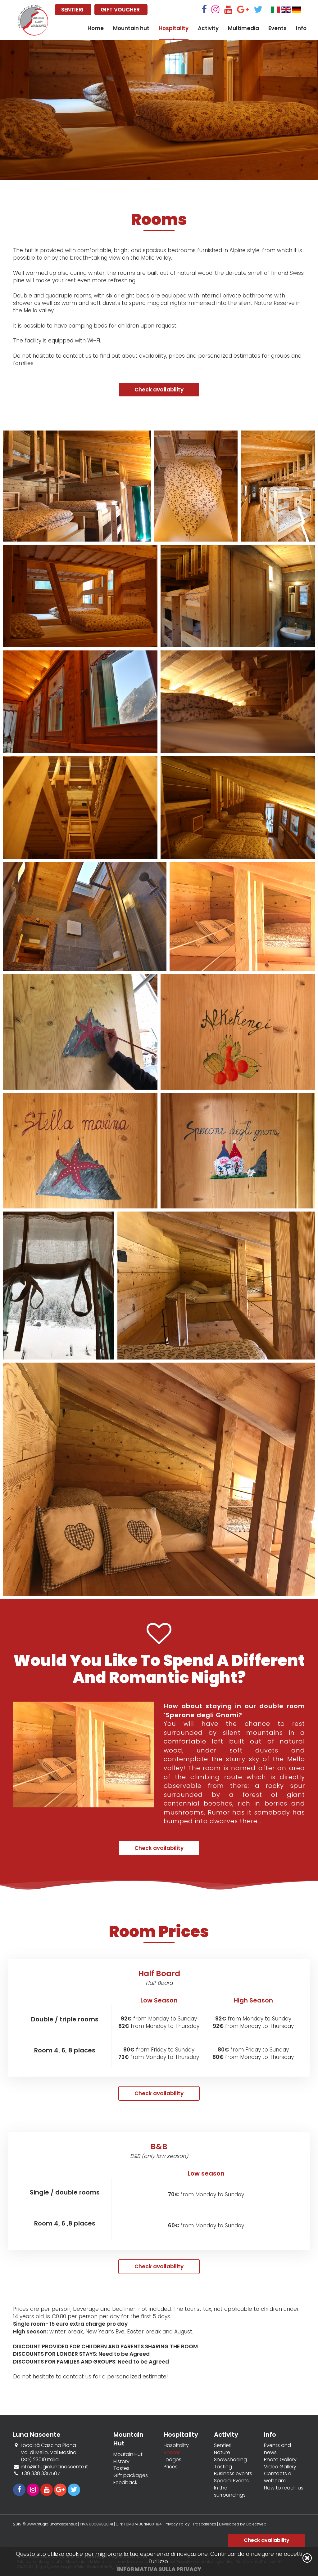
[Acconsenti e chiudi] (307, 2558)
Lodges (173, 2460)
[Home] (33, 20)
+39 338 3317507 (40, 2473)
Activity (208, 28)
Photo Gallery (280, 2460)
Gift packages (131, 2476)
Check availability (159, 390)
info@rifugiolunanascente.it (54, 2467)
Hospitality (174, 28)
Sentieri (223, 2445)
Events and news (277, 2449)
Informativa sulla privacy (159, 2569)
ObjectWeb (256, 2524)
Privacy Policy (177, 2524)
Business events (233, 2474)
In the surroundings (230, 2491)
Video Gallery (280, 2467)
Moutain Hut (128, 2454)
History (121, 2462)
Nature (222, 2453)
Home (96, 28)
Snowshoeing (230, 2460)
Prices (171, 2467)
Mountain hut (131, 28)
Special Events (231, 2481)
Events (277, 28)
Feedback (125, 2483)
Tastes (121, 2468)
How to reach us (284, 2488)
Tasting (223, 2467)
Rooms (172, 2453)
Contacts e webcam (278, 2477)
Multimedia (243, 28)
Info (301, 28)
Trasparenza (205, 2524)
